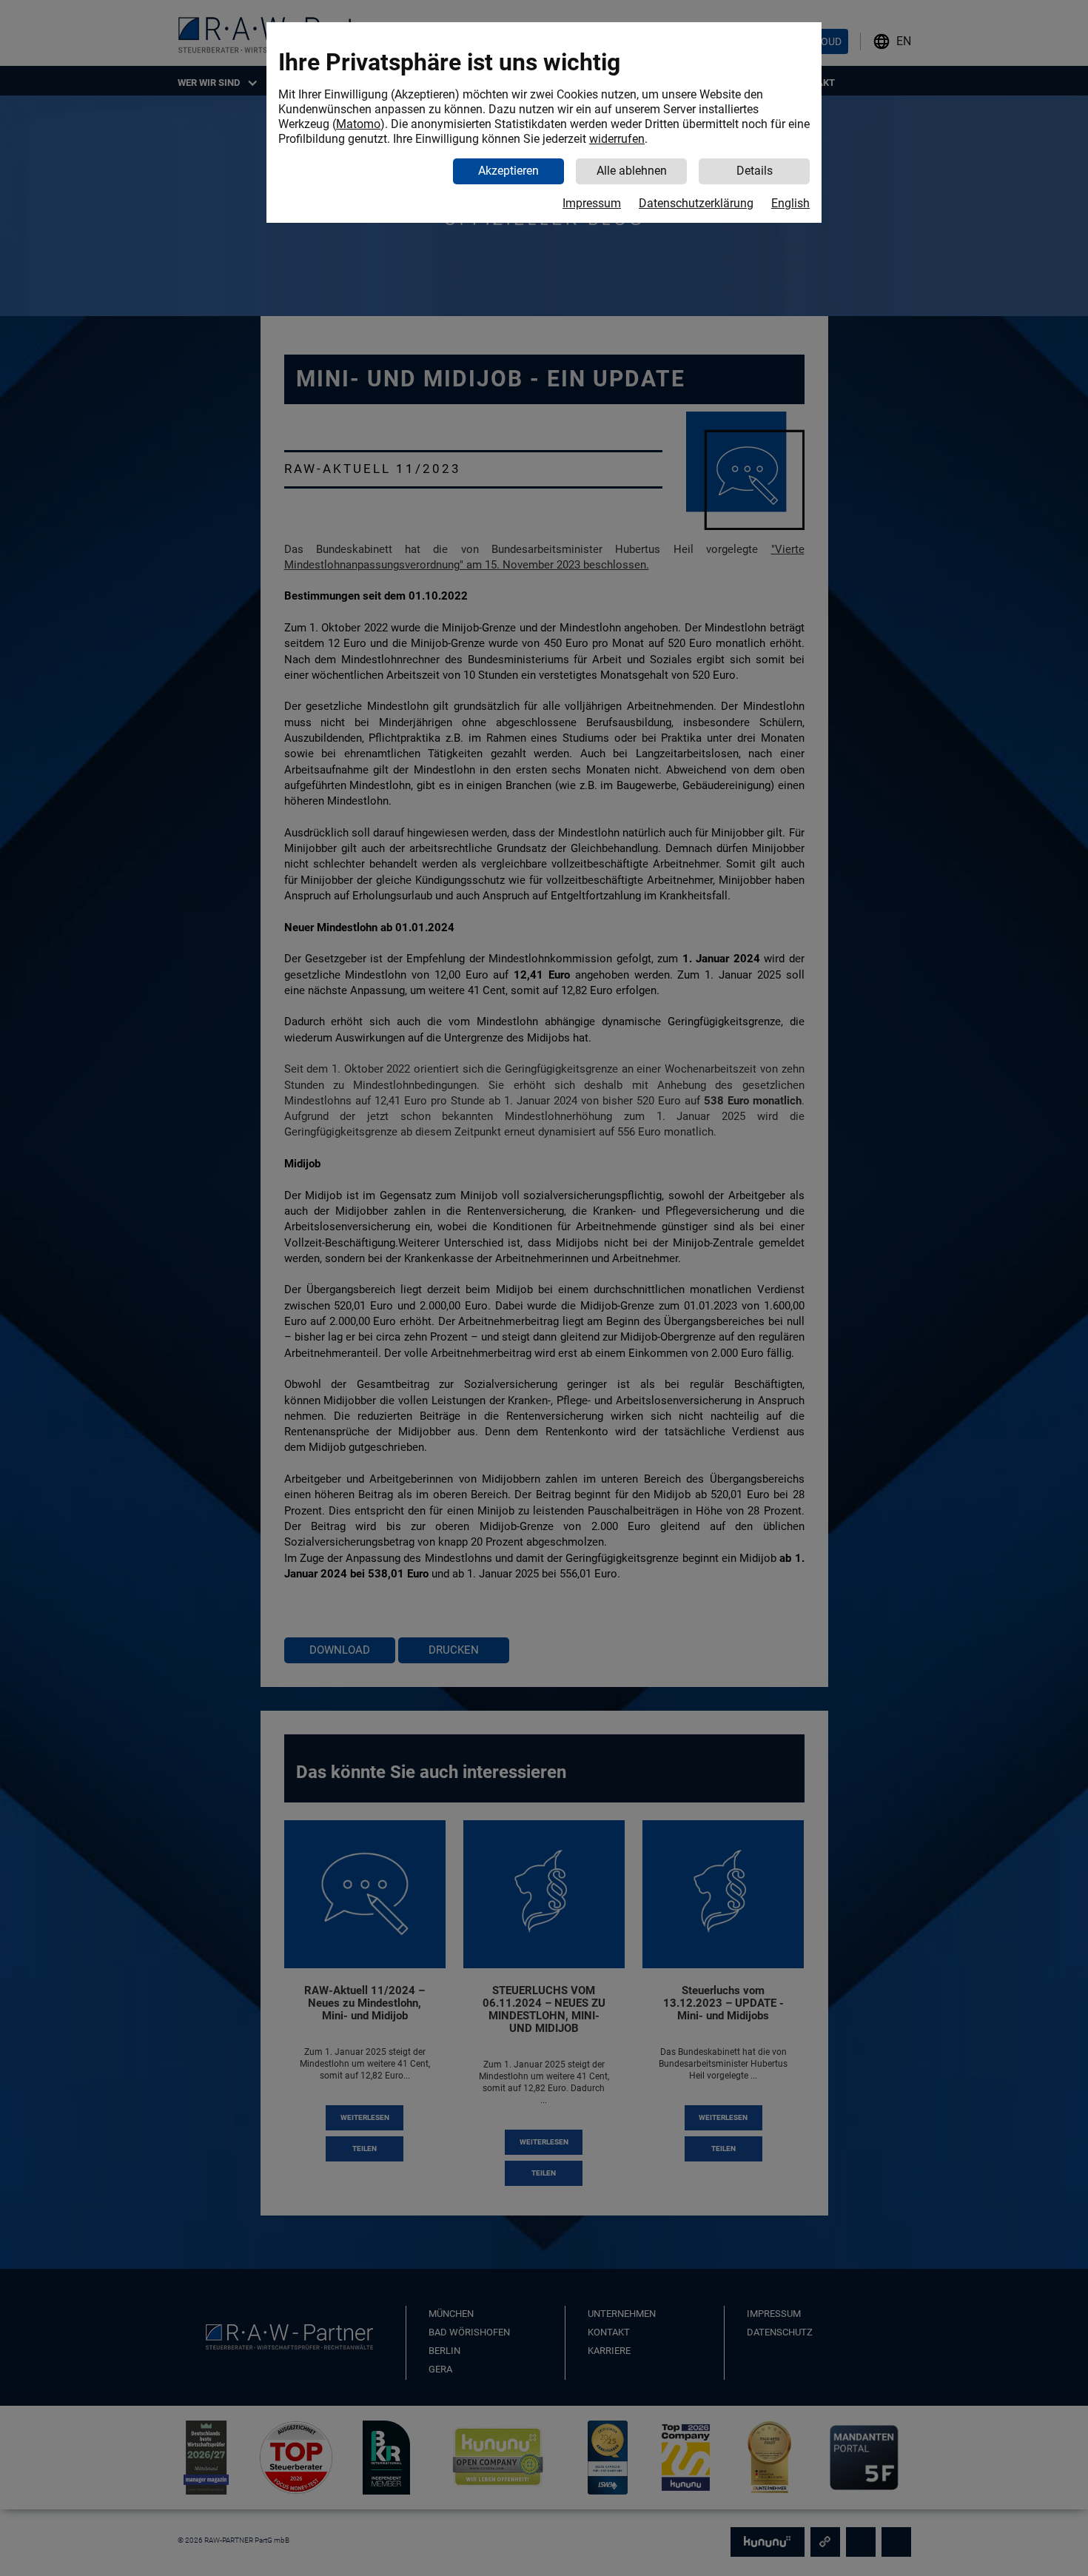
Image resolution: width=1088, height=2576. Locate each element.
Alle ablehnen (632, 171)
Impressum (592, 203)
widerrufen (617, 139)
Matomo (358, 124)
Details (755, 171)
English (790, 203)
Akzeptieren (508, 171)
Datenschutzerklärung (696, 203)
